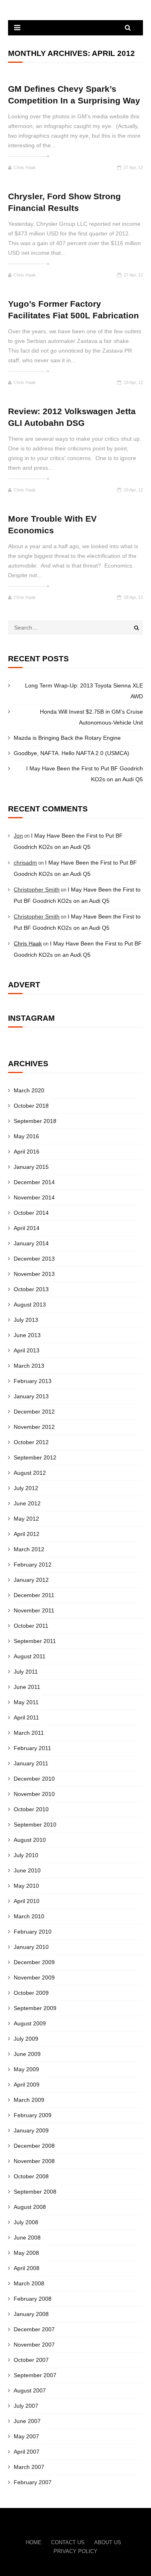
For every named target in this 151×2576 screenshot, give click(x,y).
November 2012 (34, 1427)
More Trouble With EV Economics (52, 524)
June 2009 (27, 2054)
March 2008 (29, 2283)
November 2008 (34, 2161)
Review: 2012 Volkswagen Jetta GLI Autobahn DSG (72, 417)
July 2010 (26, 1855)
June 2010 (27, 1870)
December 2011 (34, 1595)
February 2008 (33, 2299)
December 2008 (34, 2146)
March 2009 (29, 2100)
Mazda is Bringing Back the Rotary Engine (67, 738)
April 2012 (27, 1534)
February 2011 (32, 1748)
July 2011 (26, 1672)
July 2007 (26, 2406)
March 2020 (29, 1090)
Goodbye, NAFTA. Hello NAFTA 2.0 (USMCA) (71, 753)
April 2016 (27, 1152)
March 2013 (29, 1366)
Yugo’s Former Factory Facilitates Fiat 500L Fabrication (73, 310)
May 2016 (26, 1136)
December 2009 (34, 1962)
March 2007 (29, 2467)
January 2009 (31, 2130)
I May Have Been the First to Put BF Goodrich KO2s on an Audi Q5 (85, 774)
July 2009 (26, 2039)
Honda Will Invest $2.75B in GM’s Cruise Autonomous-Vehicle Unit (91, 717)
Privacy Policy (75, 2551)
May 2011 (26, 1702)
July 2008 (26, 2222)
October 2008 (31, 2176)
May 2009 (26, 2069)
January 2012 (31, 1580)
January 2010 (31, 1947)
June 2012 (27, 1503)
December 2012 (34, 1412)
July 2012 (26, 1488)
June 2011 (27, 1687)
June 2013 (27, 1335)
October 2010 (31, 1809)
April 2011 (26, 1717)
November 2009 (34, 1977)
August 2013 (30, 1305)
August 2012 (30, 1473)
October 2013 (31, 1289)
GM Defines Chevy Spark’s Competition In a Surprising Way (74, 95)
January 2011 (31, 1763)
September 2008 (35, 2192)
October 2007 (31, 2360)
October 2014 (31, 1213)
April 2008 (27, 2268)
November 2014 (34, 1197)
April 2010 (27, 1901)
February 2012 (33, 1565)
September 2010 (35, 1825)
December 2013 (34, 1259)
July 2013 (26, 1320)
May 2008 (26, 2253)
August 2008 (30, 2207)
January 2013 (31, 1396)
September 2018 (35, 1121)
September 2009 (35, 2008)
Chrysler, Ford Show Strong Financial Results (64, 202)
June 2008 (27, 2237)
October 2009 (31, 1993)
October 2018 (31, 1106)
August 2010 (30, 1840)
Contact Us (68, 2542)
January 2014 (31, 1243)
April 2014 (27, 1228)
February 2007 (33, 2482)
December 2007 (34, 2329)
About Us (108, 2542)
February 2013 (33, 1381)
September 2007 (35, 2375)
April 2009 (27, 2085)
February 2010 (33, 1932)
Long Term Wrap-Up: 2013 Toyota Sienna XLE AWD (84, 691)
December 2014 (34, 1182)
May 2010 (26, 1886)
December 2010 (34, 1779)
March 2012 (29, 1549)
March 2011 (29, 1733)
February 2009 (33, 2115)
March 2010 (29, 1916)
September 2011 (35, 1641)
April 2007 (27, 2452)
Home (34, 2542)
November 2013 (34, 1274)
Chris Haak (25, 167)
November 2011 (34, 1610)
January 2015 (31, 1167)
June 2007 (27, 2421)
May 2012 (26, 1519)
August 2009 (30, 2023)
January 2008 (31, 2314)
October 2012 (31, 1442)
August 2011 (30, 1656)
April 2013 (27, 1350)
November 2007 (34, 2345)
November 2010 (34, 1794)
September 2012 (35, 1457)
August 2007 (30, 2390)
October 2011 (31, 1626)
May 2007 (26, 2436)
